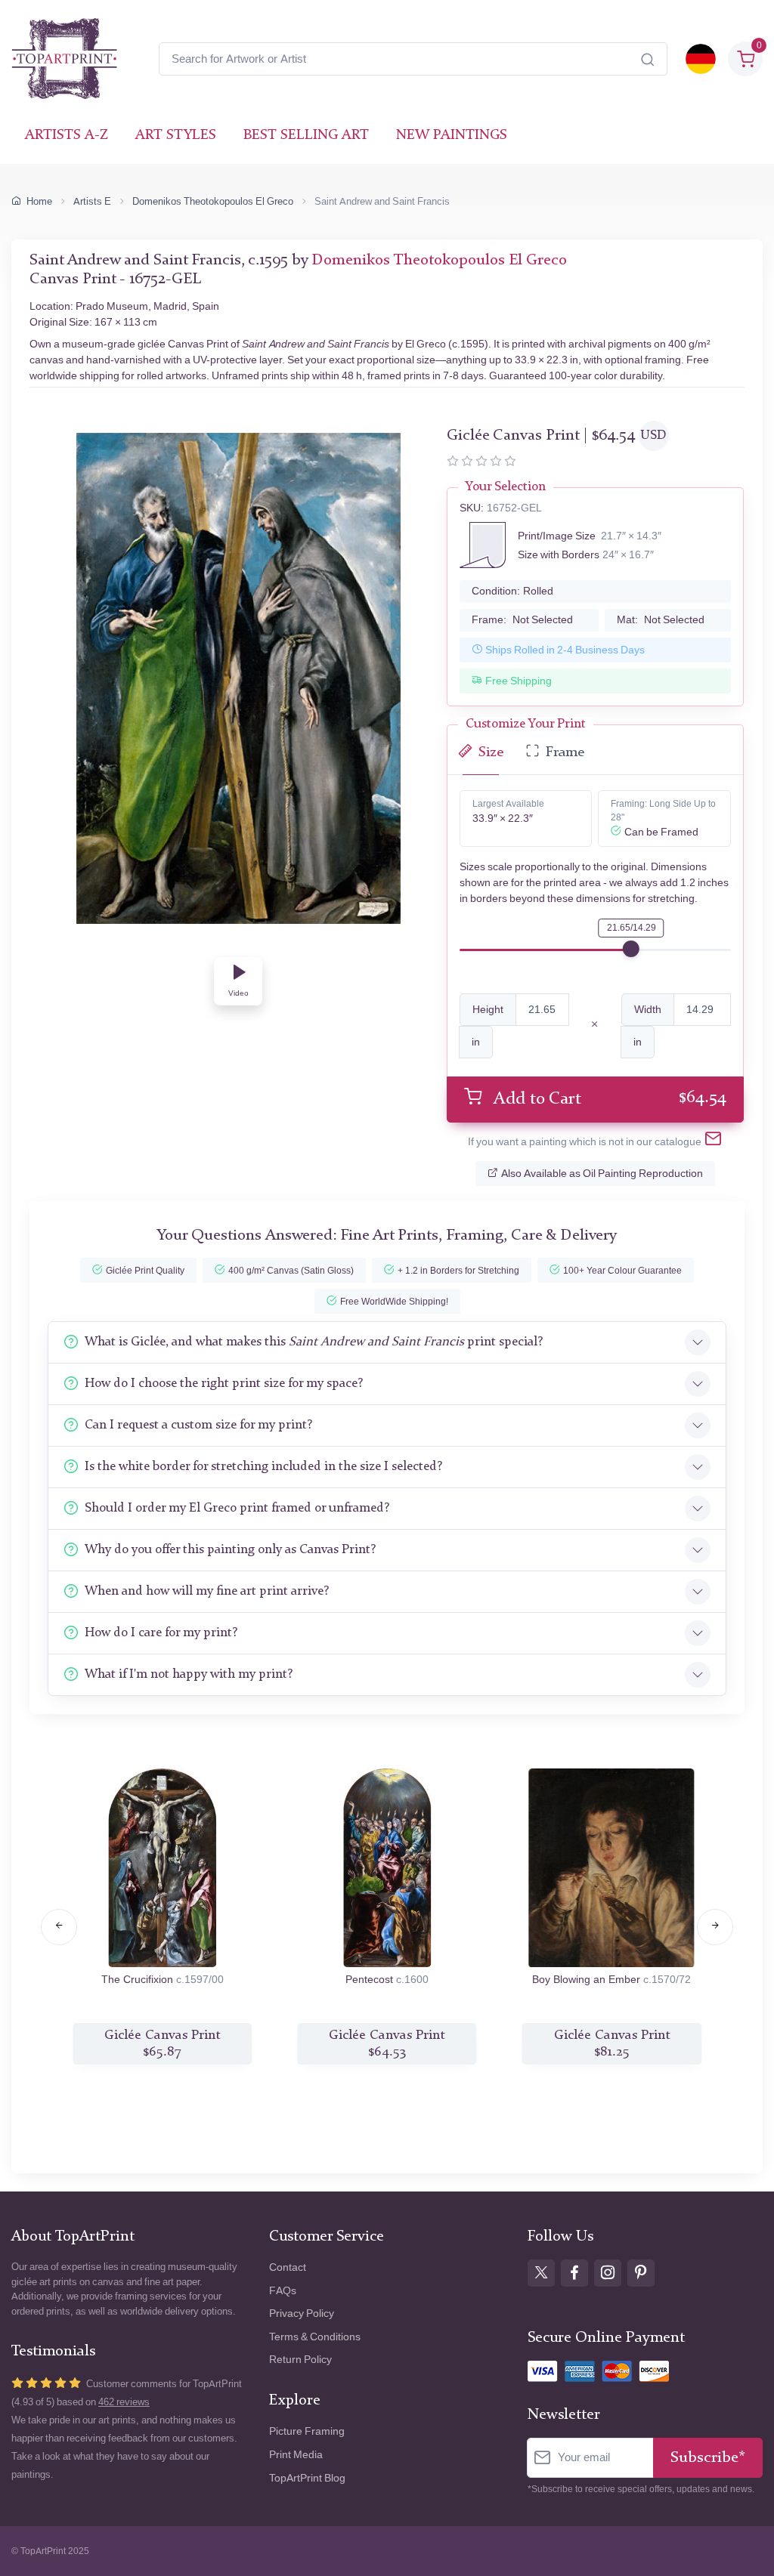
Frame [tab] (565, 753)
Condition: (512, 591)
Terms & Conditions (315, 2337)
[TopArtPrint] (64, 59)
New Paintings (452, 136)
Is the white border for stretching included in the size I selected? (263, 1467)
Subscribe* (708, 2458)
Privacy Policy (302, 2313)
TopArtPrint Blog (307, 2478)
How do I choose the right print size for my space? (224, 1384)
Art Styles (176, 136)
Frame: (522, 620)
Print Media (296, 2455)
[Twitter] (541, 2273)
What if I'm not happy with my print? (189, 1674)
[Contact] (713, 1142)
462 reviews (124, 2402)
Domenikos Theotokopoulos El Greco (213, 201)
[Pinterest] (641, 2273)
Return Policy (300, 2360)
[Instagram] (608, 2273)
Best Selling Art (306, 136)
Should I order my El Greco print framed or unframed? (237, 1508)
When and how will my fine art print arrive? (207, 1591)
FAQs (283, 2291)
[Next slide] (715, 1927)
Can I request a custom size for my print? (198, 1425)
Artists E (92, 201)
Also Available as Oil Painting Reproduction (602, 1174)
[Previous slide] (59, 1927)
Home (39, 201)
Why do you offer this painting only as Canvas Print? (230, 1550)
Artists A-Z (67, 136)
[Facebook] (574, 2273)
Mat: (661, 620)
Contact (288, 2267)
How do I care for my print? (161, 1633)
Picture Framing (307, 2431)
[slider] (631, 949)
